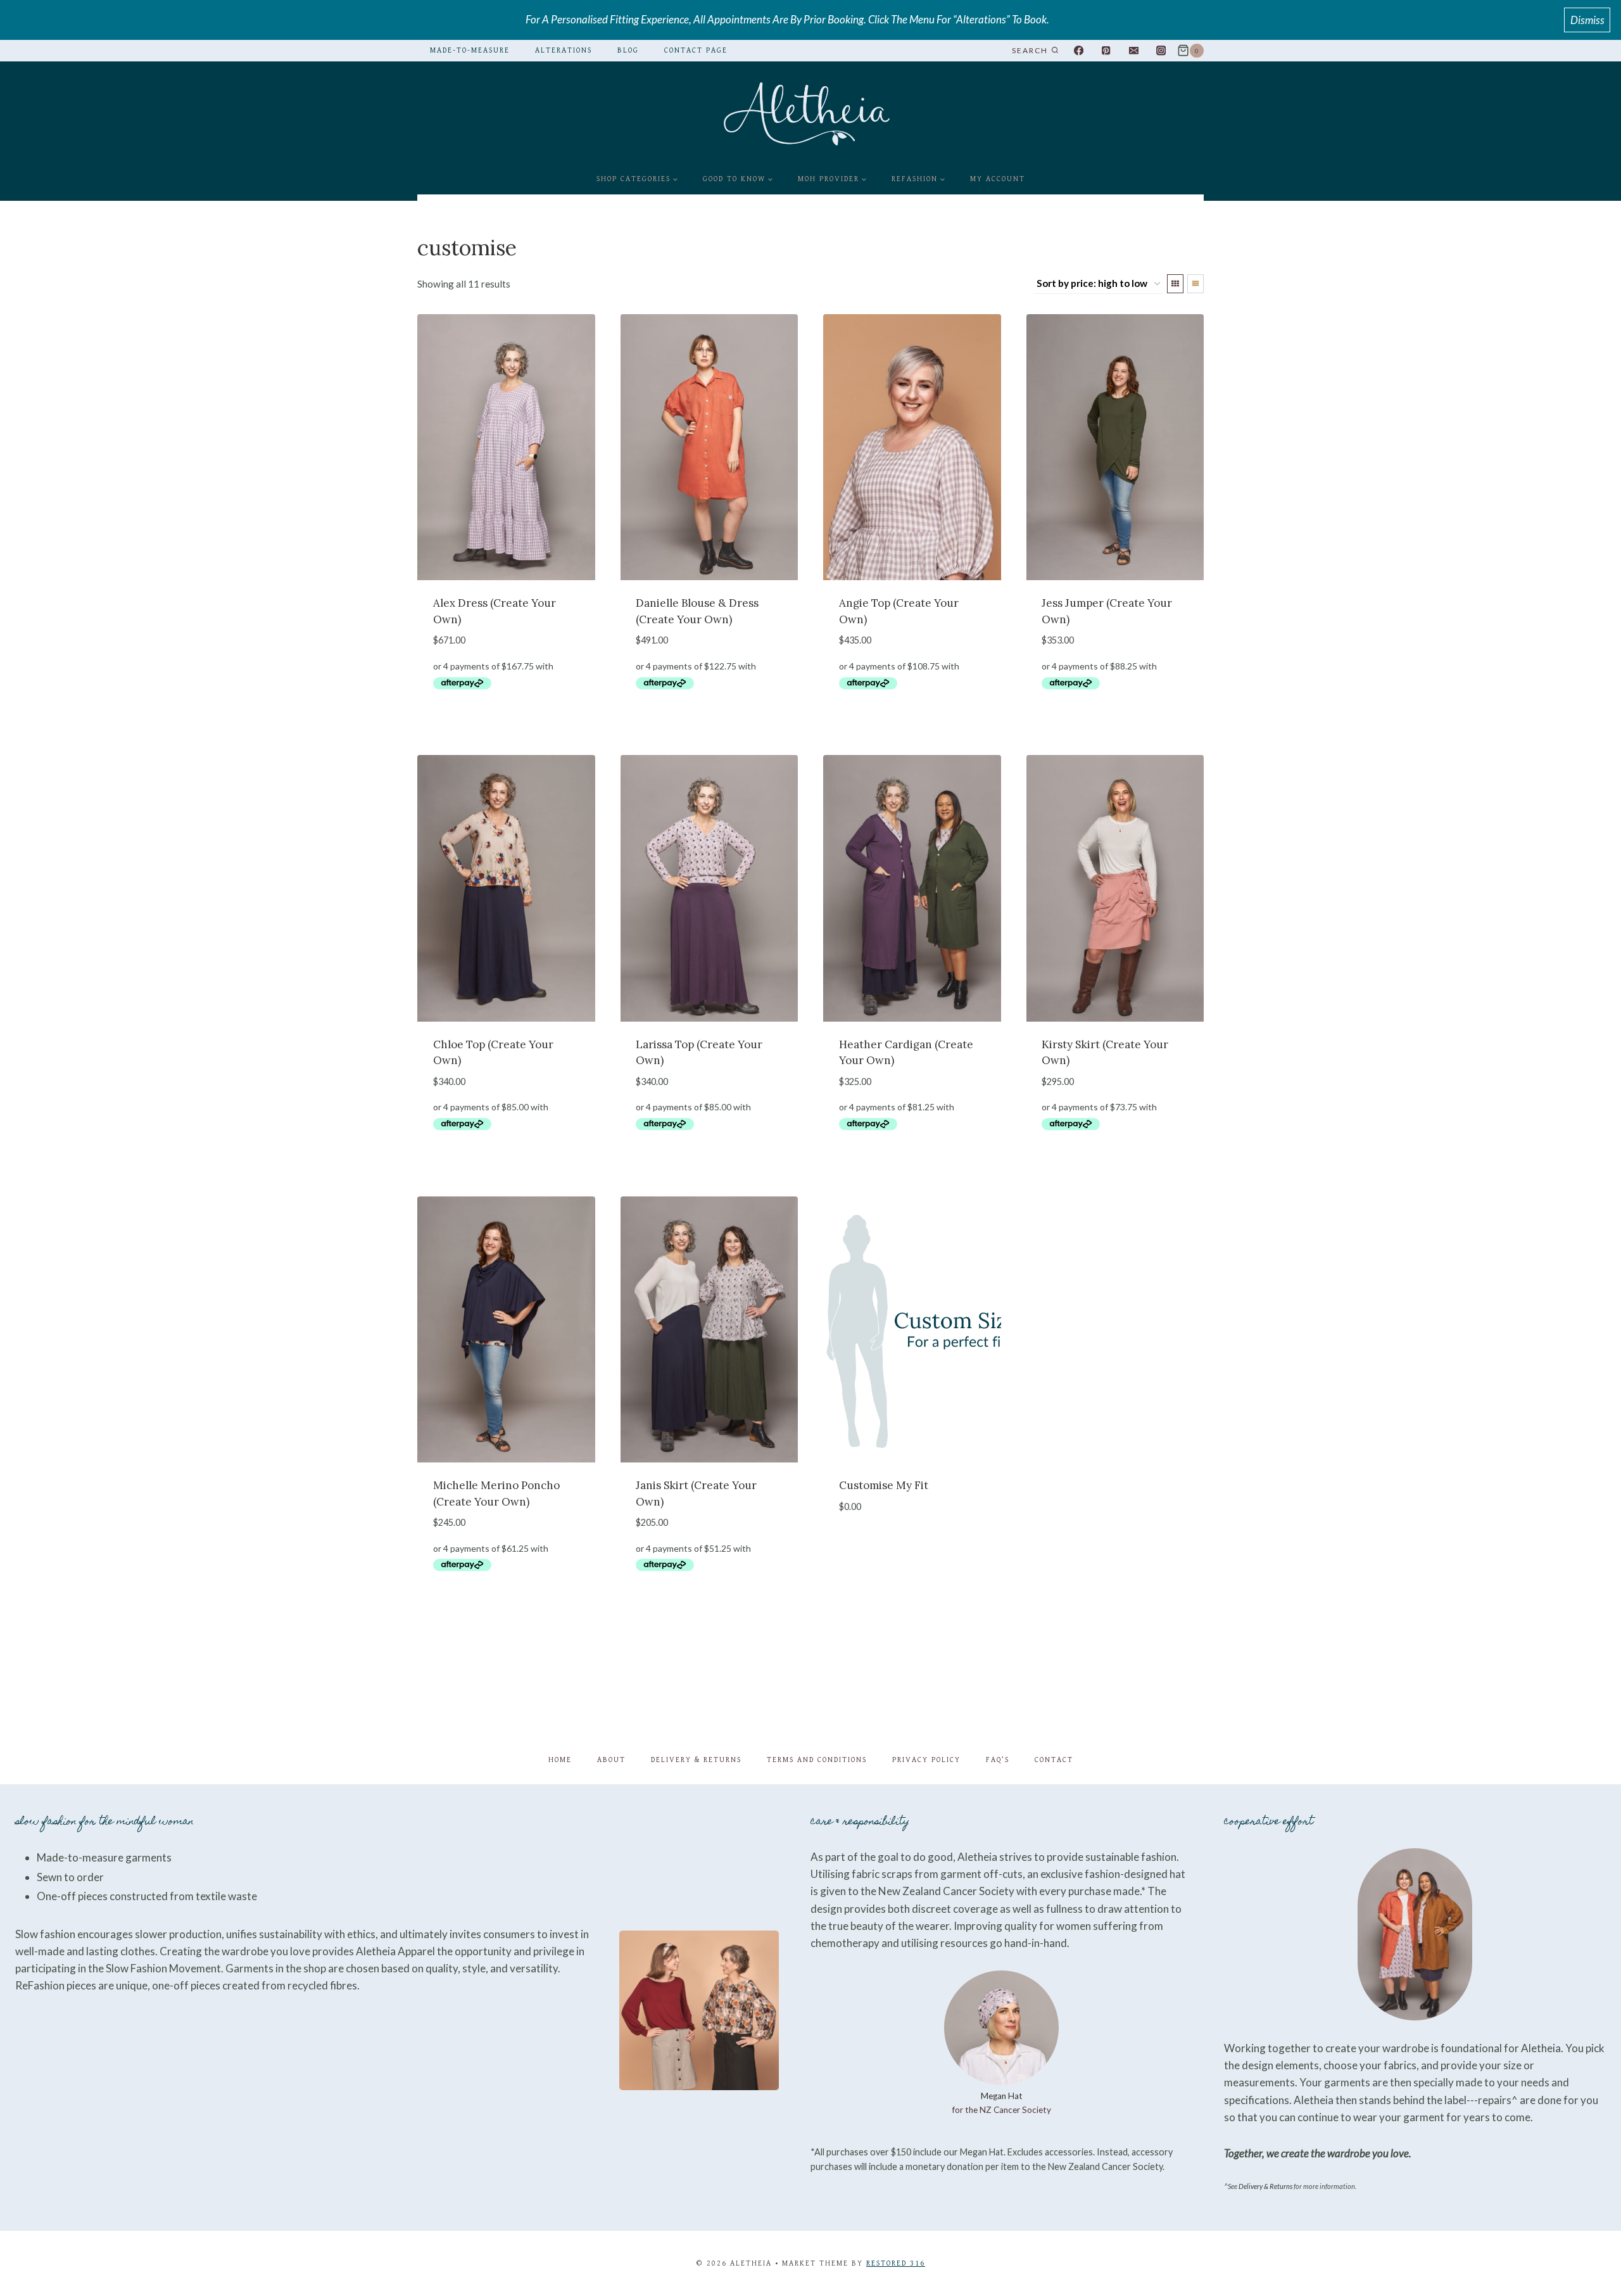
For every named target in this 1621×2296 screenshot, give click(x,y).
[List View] (1195, 284)
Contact (1054, 1760)
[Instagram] (1161, 51)
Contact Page (696, 50)
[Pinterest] (1106, 51)
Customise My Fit (884, 1485)
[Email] (1134, 51)
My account (998, 179)
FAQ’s (998, 1760)
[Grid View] (1175, 284)
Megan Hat (1002, 2096)
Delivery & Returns (696, 1760)
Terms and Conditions (817, 1760)
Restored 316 (896, 2263)
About (611, 1760)
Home (560, 1760)
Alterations (564, 50)
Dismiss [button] (1587, 20)
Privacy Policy (926, 1760)
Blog (628, 50)
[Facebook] (1079, 51)
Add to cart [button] (506, 722)
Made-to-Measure (470, 50)
